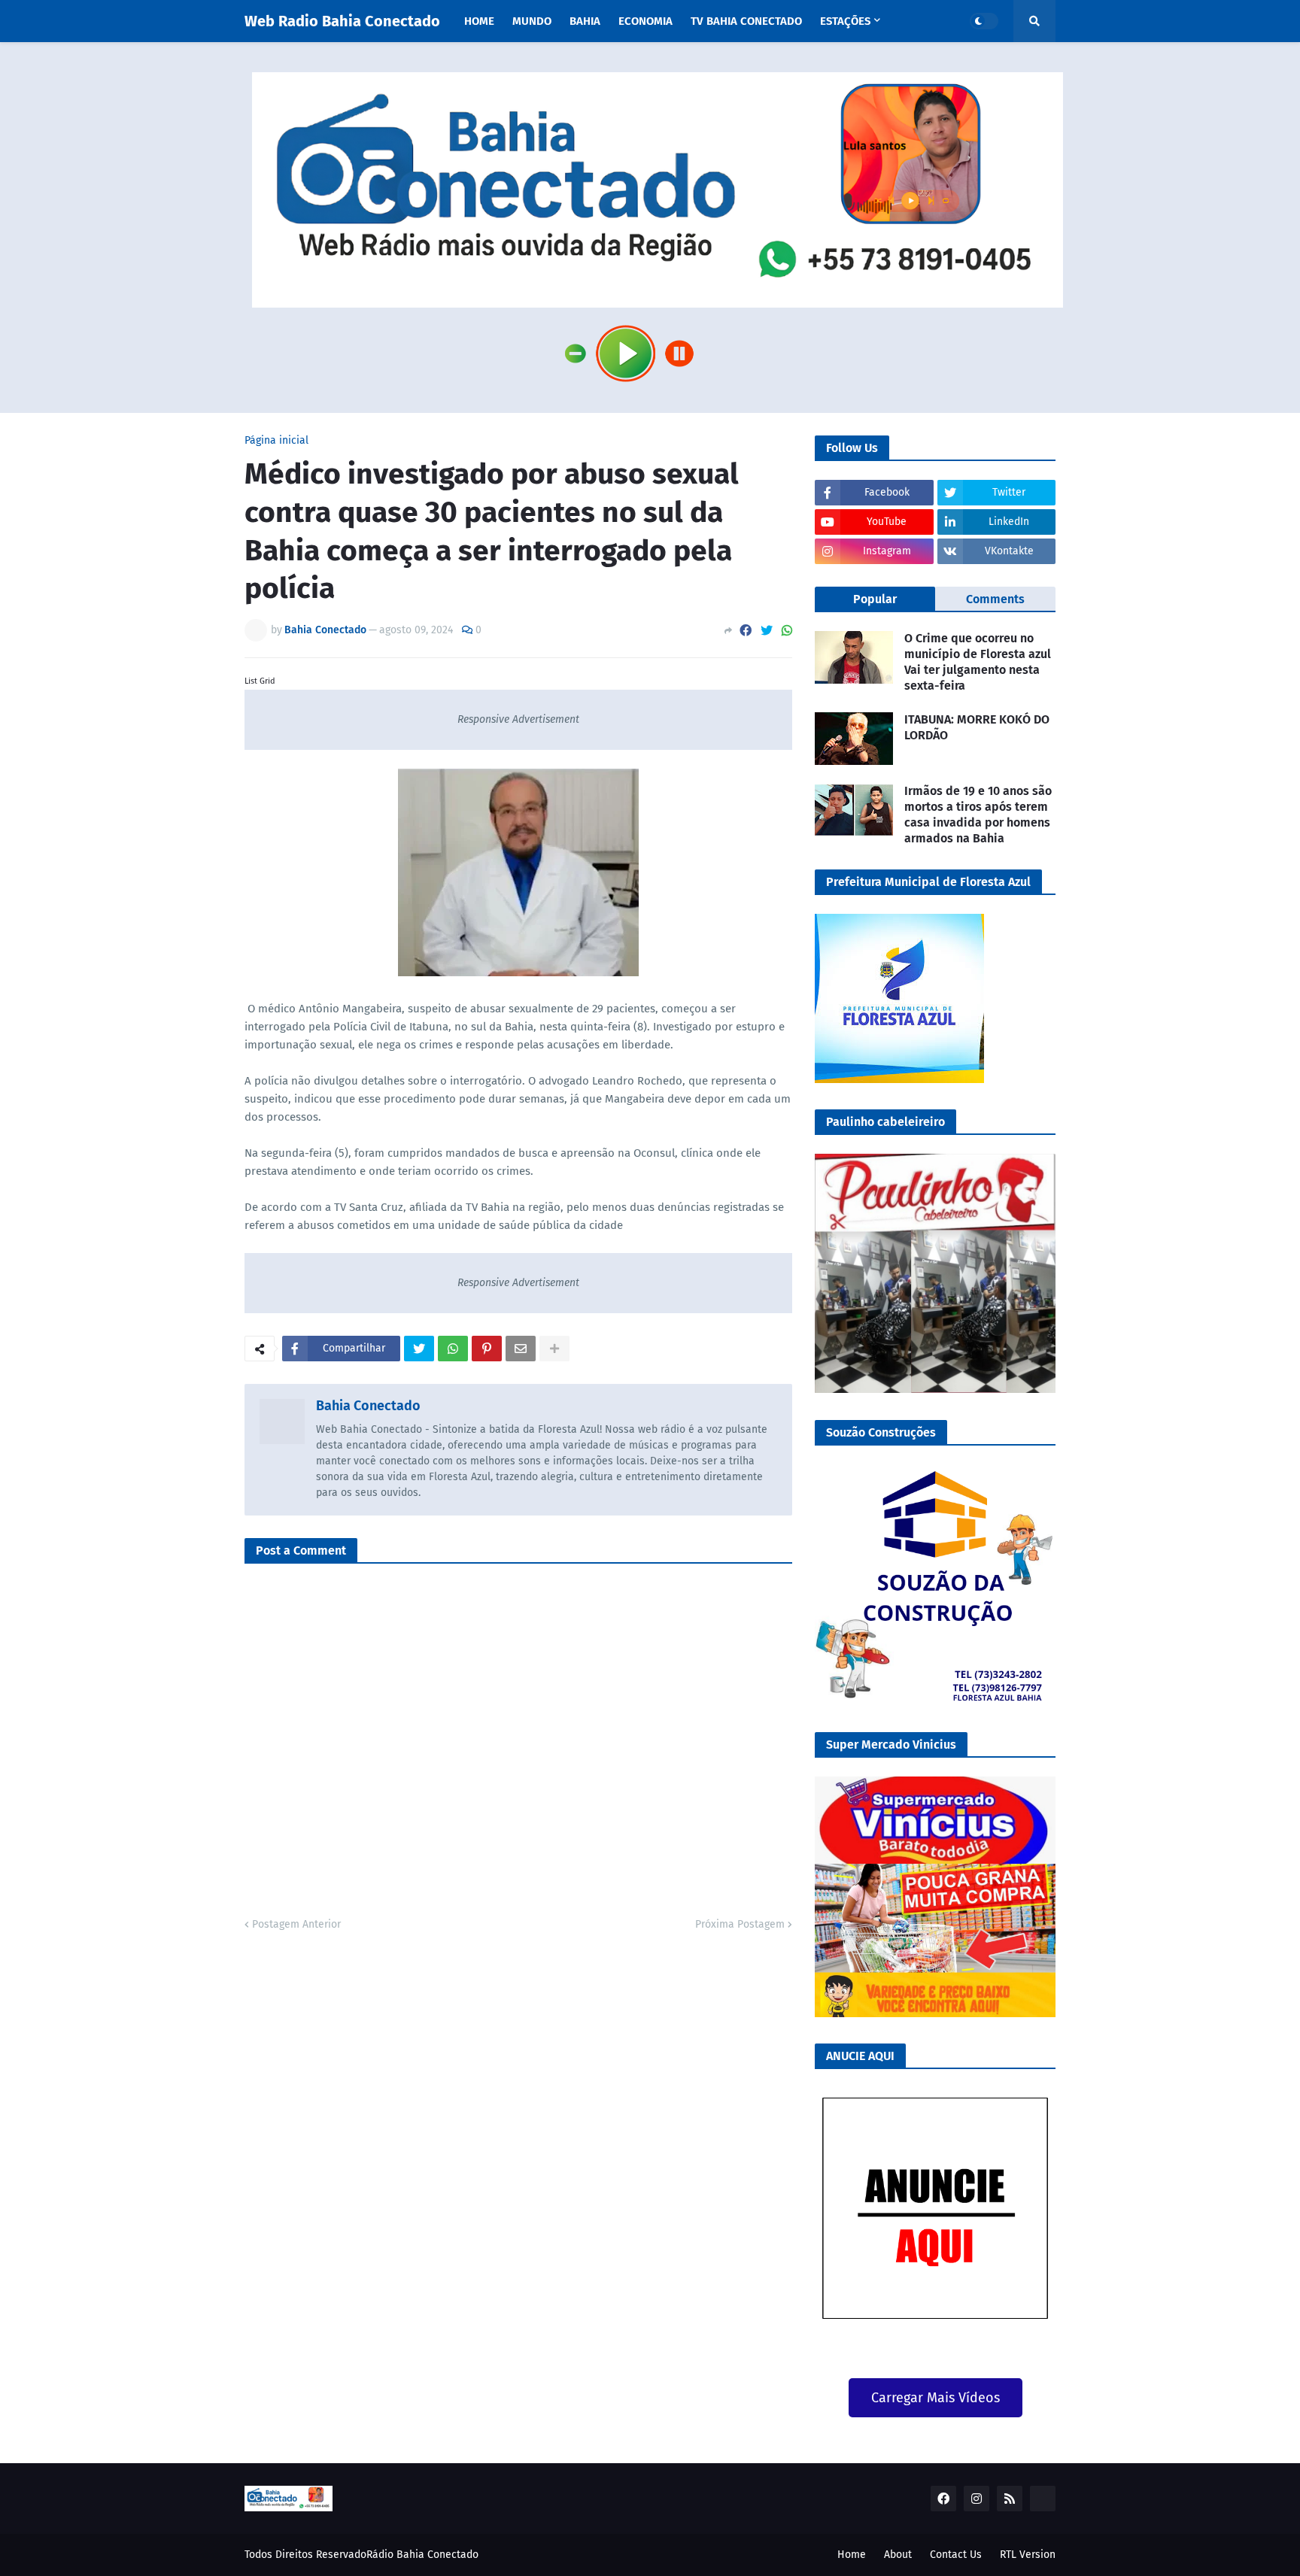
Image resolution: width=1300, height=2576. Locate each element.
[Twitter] (767, 631)
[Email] (521, 1349)
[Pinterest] (487, 1349)
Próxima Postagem (740, 1924)
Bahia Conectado (368, 1406)
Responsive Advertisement (518, 719)
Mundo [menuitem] (532, 21)
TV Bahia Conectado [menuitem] (746, 21)
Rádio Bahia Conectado (422, 2555)
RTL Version (1028, 2555)
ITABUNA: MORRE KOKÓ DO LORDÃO (977, 727)
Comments (995, 599)
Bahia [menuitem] (585, 21)
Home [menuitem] (479, 21)
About (898, 2555)
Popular (875, 599)
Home (852, 2555)
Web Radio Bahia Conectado (342, 21)
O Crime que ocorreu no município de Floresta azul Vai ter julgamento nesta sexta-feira (978, 661)
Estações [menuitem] (845, 21)
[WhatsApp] (787, 631)
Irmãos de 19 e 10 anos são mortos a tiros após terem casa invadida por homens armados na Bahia (978, 814)
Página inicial (276, 441)
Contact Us (956, 2555)
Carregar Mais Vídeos (936, 2398)
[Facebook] (746, 631)
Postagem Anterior (296, 1924)
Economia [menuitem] (645, 21)
